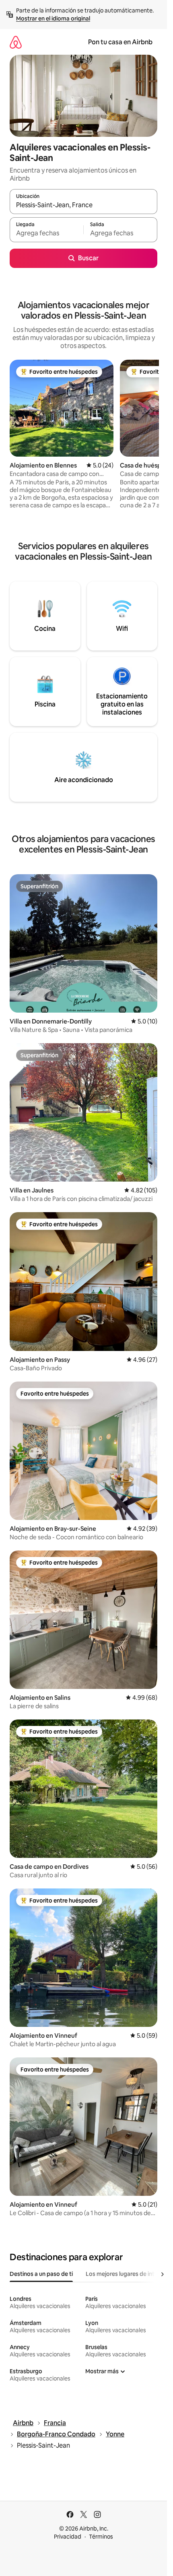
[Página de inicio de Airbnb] (16, 42)
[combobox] (83, 205)
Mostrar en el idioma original (53, 19)
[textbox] (46, 233)
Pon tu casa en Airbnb (120, 42)
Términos (101, 2537)
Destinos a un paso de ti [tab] (41, 2274)
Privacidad (68, 2537)
